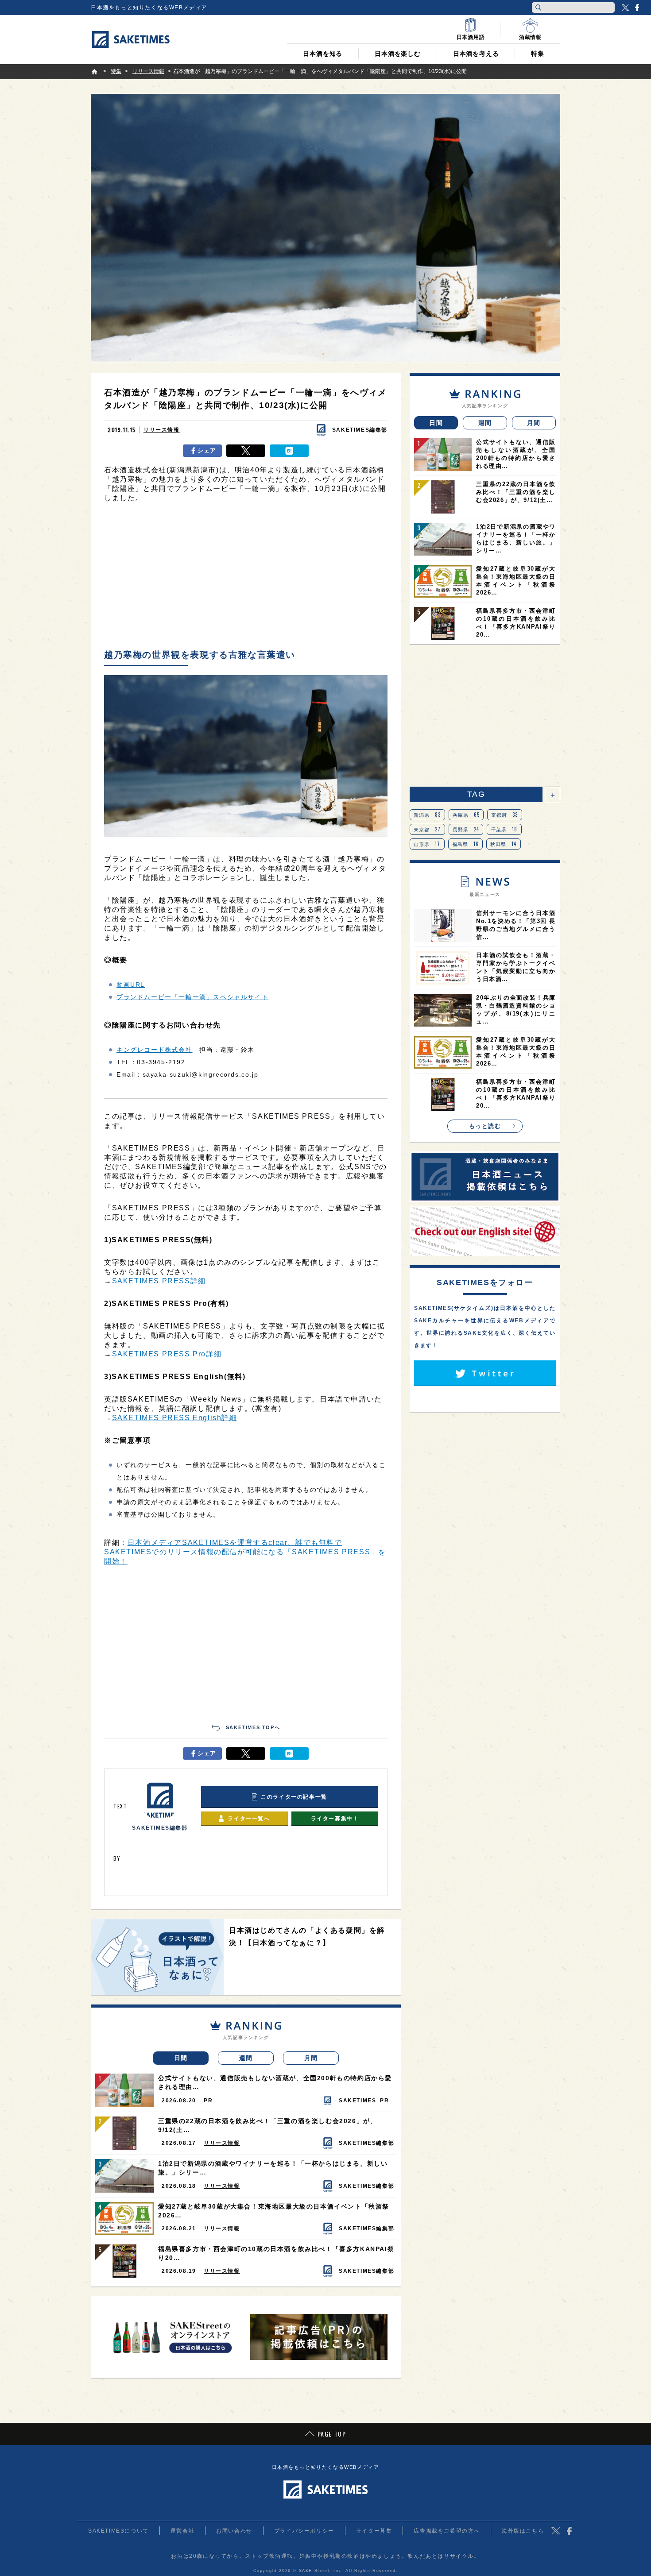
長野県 (466, 829)
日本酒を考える (476, 54)
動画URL (131, 985)
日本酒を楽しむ (398, 54)
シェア (207, 450)
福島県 (466, 844)
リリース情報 (162, 430)
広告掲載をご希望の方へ (447, 2531)
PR (208, 2101)
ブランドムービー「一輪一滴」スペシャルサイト (192, 997)
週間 (246, 2058)
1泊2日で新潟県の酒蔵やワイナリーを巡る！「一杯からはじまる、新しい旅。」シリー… (273, 2168)
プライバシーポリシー (304, 2531)
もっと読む (485, 1126)
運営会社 (182, 2531)
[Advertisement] (246, 578)
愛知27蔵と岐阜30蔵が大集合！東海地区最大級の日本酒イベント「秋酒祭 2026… (274, 2211)
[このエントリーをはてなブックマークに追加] (289, 451)
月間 (311, 2058)
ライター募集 (374, 2531)
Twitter (625, 8)
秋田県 (504, 844)
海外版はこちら (523, 2531)
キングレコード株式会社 (155, 1050)
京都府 (505, 815)
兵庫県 (466, 815)
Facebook (637, 8)
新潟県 (427, 815)
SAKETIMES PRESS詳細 (159, 1281)
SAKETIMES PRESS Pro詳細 (167, 1354)
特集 (538, 54)
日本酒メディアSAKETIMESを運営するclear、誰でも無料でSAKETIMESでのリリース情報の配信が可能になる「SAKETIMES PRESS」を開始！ (245, 1552)
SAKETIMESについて (118, 2531)
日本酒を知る (323, 54)
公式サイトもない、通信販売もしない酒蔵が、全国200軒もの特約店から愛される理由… (275, 2082)
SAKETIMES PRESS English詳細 (175, 1418)
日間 (181, 2058)
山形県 (427, 844)
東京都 (427, 829)
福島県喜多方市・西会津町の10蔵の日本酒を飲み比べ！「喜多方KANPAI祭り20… (276, 2253)
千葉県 (504, 829)
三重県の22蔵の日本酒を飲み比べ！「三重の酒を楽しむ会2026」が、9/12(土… (267, 2125)
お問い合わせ (234, 2531)
